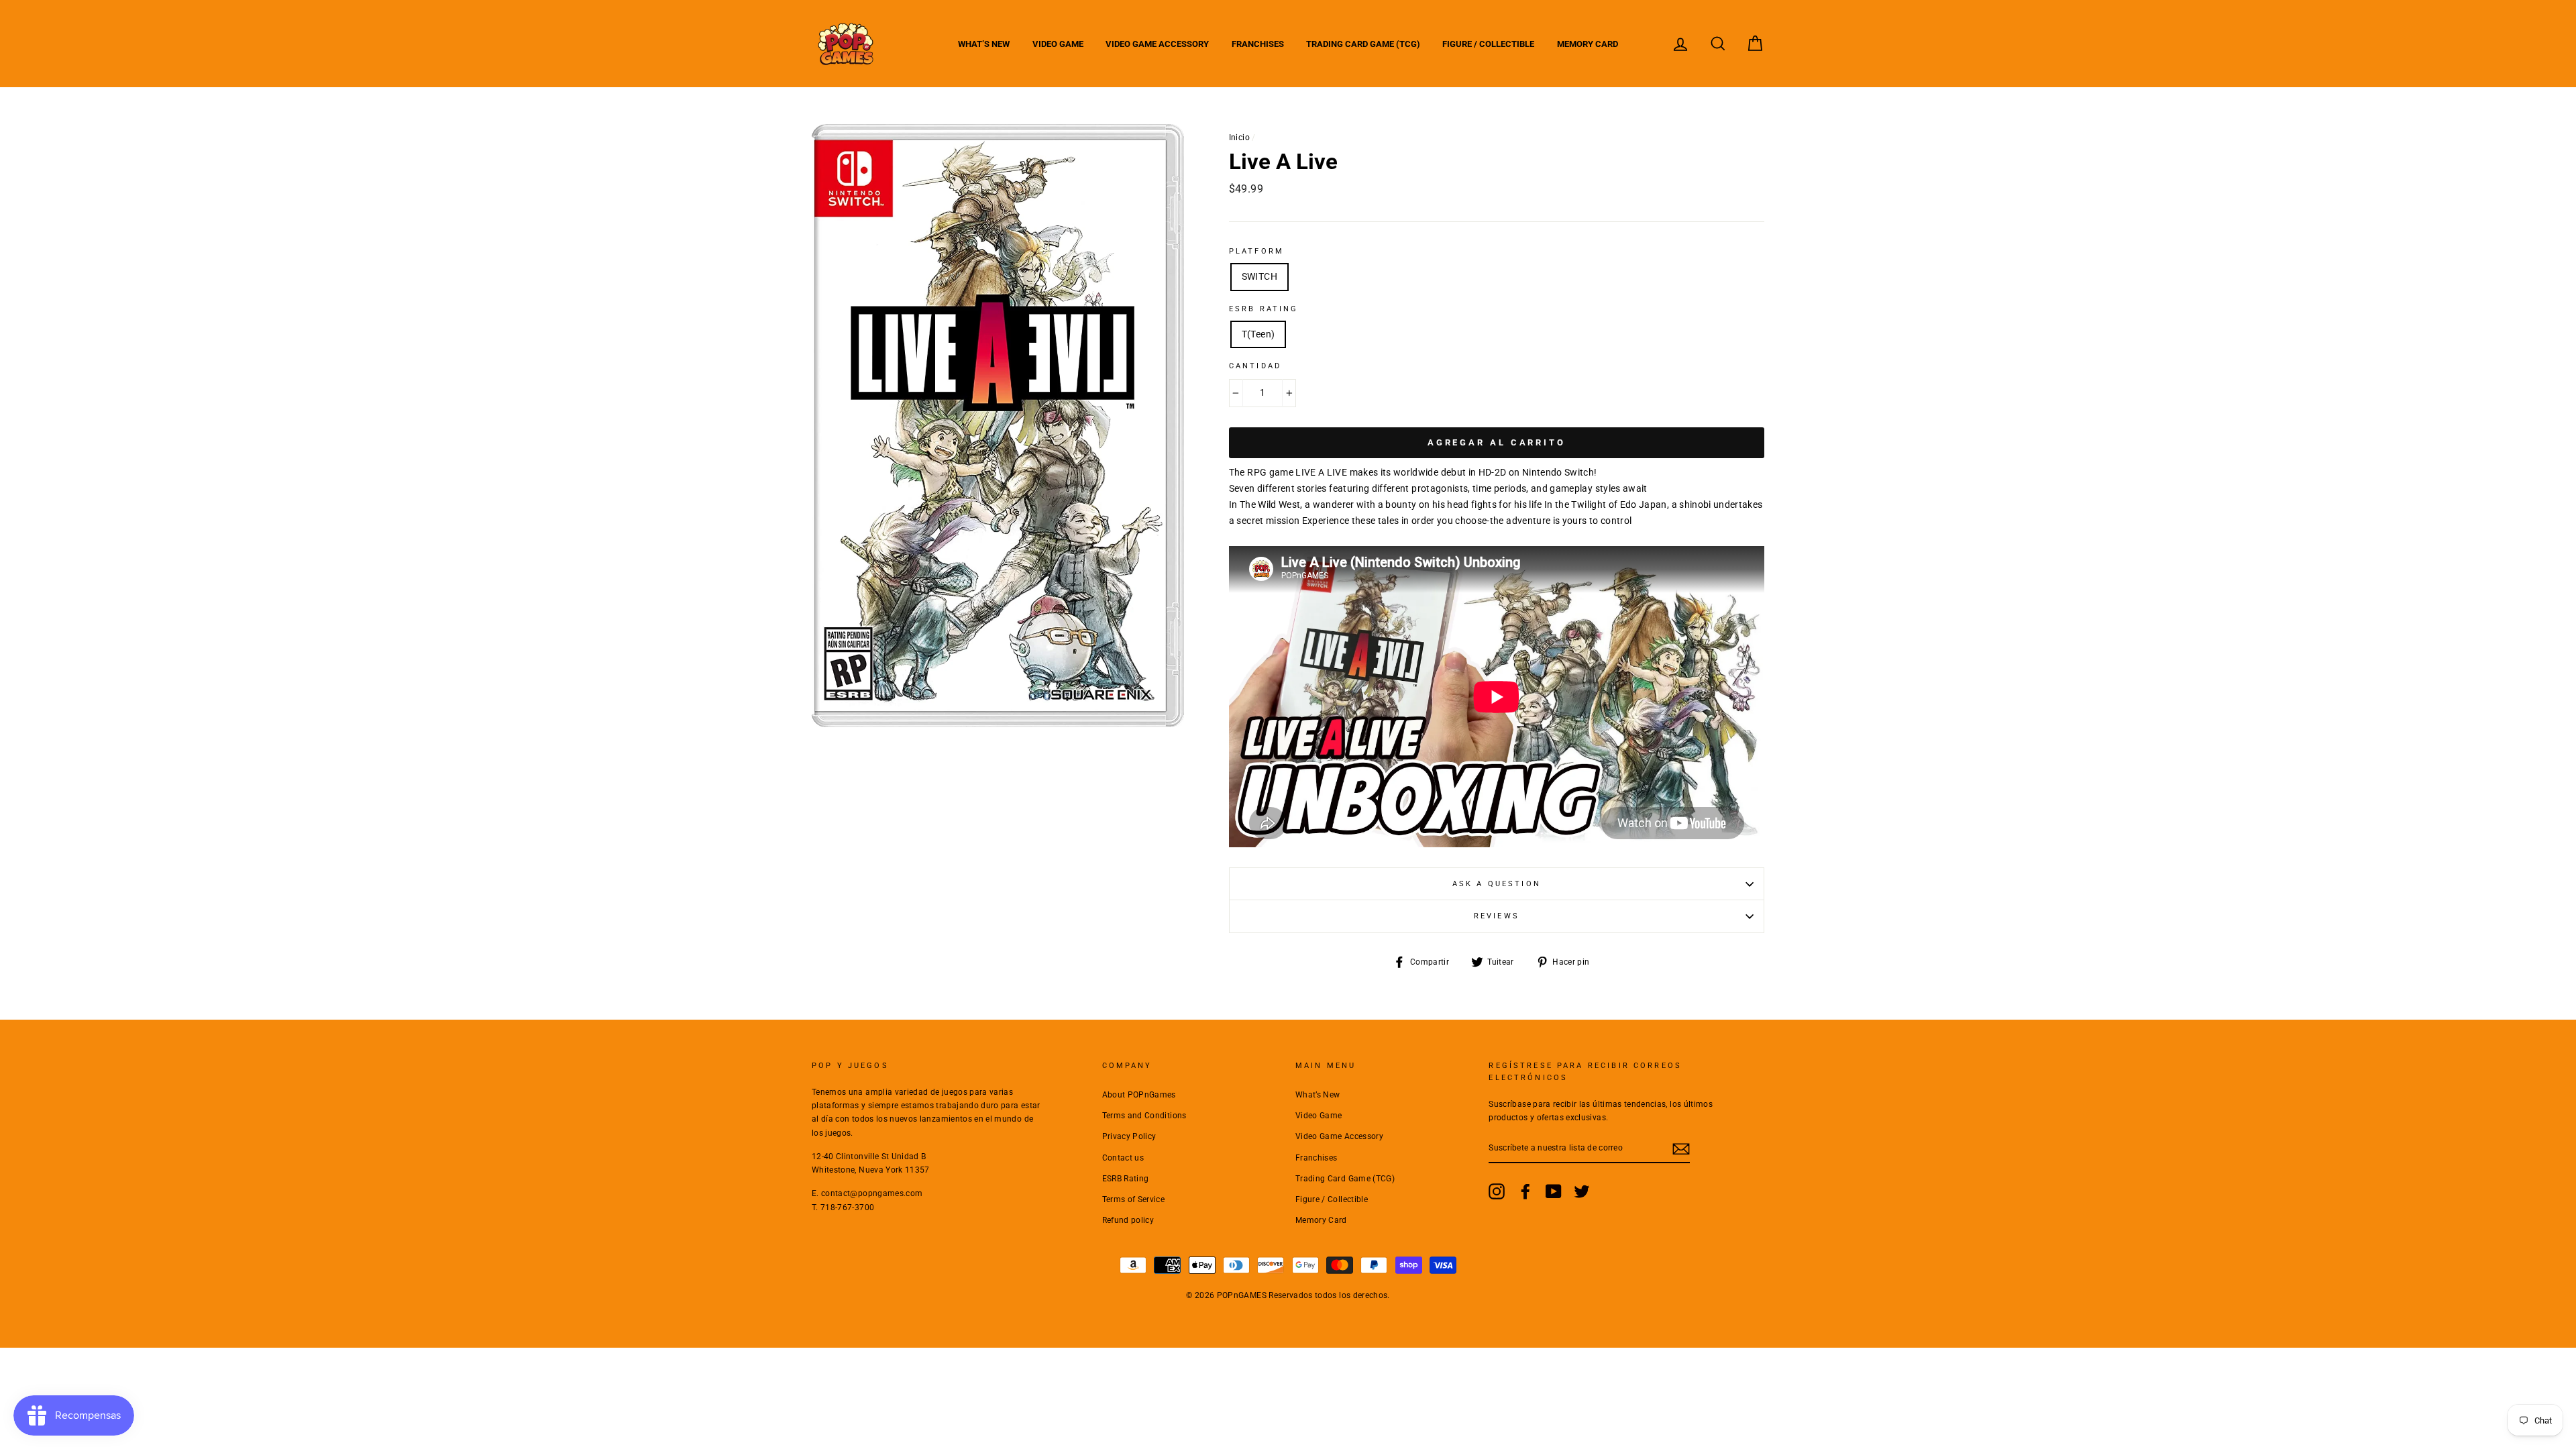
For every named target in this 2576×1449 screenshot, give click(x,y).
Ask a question (1497, 884)
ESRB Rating (1126, 1179)
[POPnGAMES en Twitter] (1582, 1191)
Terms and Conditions (1144, 1116)
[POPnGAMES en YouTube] (1554, 1191)
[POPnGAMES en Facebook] (1525, 1191)
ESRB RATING (1264, 309)
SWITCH (1259, 276)
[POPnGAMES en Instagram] (1497, 1191)
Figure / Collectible (1488, 44)
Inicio (1239, 138)
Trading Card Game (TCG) (1363, 44)
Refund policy (1128, 1220)
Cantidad (1255, 366)
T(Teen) (1258, 334)
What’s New (984, 44)
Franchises (1258, 44)
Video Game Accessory (1157, 44)
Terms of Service (1134, 1199)
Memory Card (1588, 44)
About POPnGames (1139, 1095)
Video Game (1058, 44)
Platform (1256, 251)
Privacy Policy (1129, 1136)
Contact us (1123, 1158)
